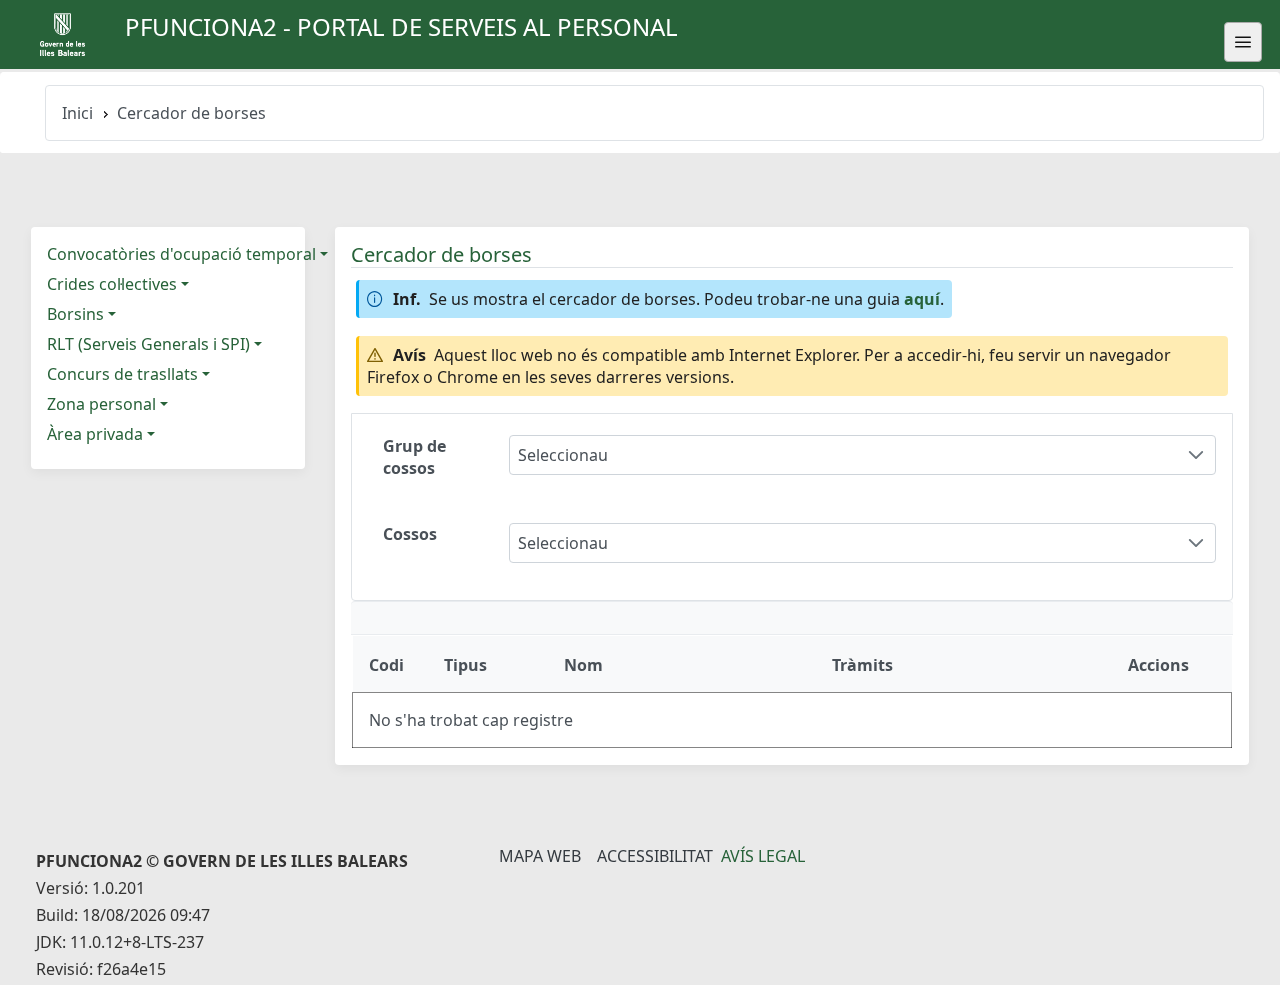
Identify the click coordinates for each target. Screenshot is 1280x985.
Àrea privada (95, 434)
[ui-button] (1243, 42)
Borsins (75, 314)
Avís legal (763, 856)
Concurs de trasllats (122, 374)
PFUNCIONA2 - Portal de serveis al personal (401, 26)
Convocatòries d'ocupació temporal (181, 254)
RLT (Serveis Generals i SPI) (148, 344)
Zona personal (101, 404)
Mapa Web (540, 856)
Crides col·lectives (112, 284)
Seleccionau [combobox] (563, 455)
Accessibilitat (655, 856)
